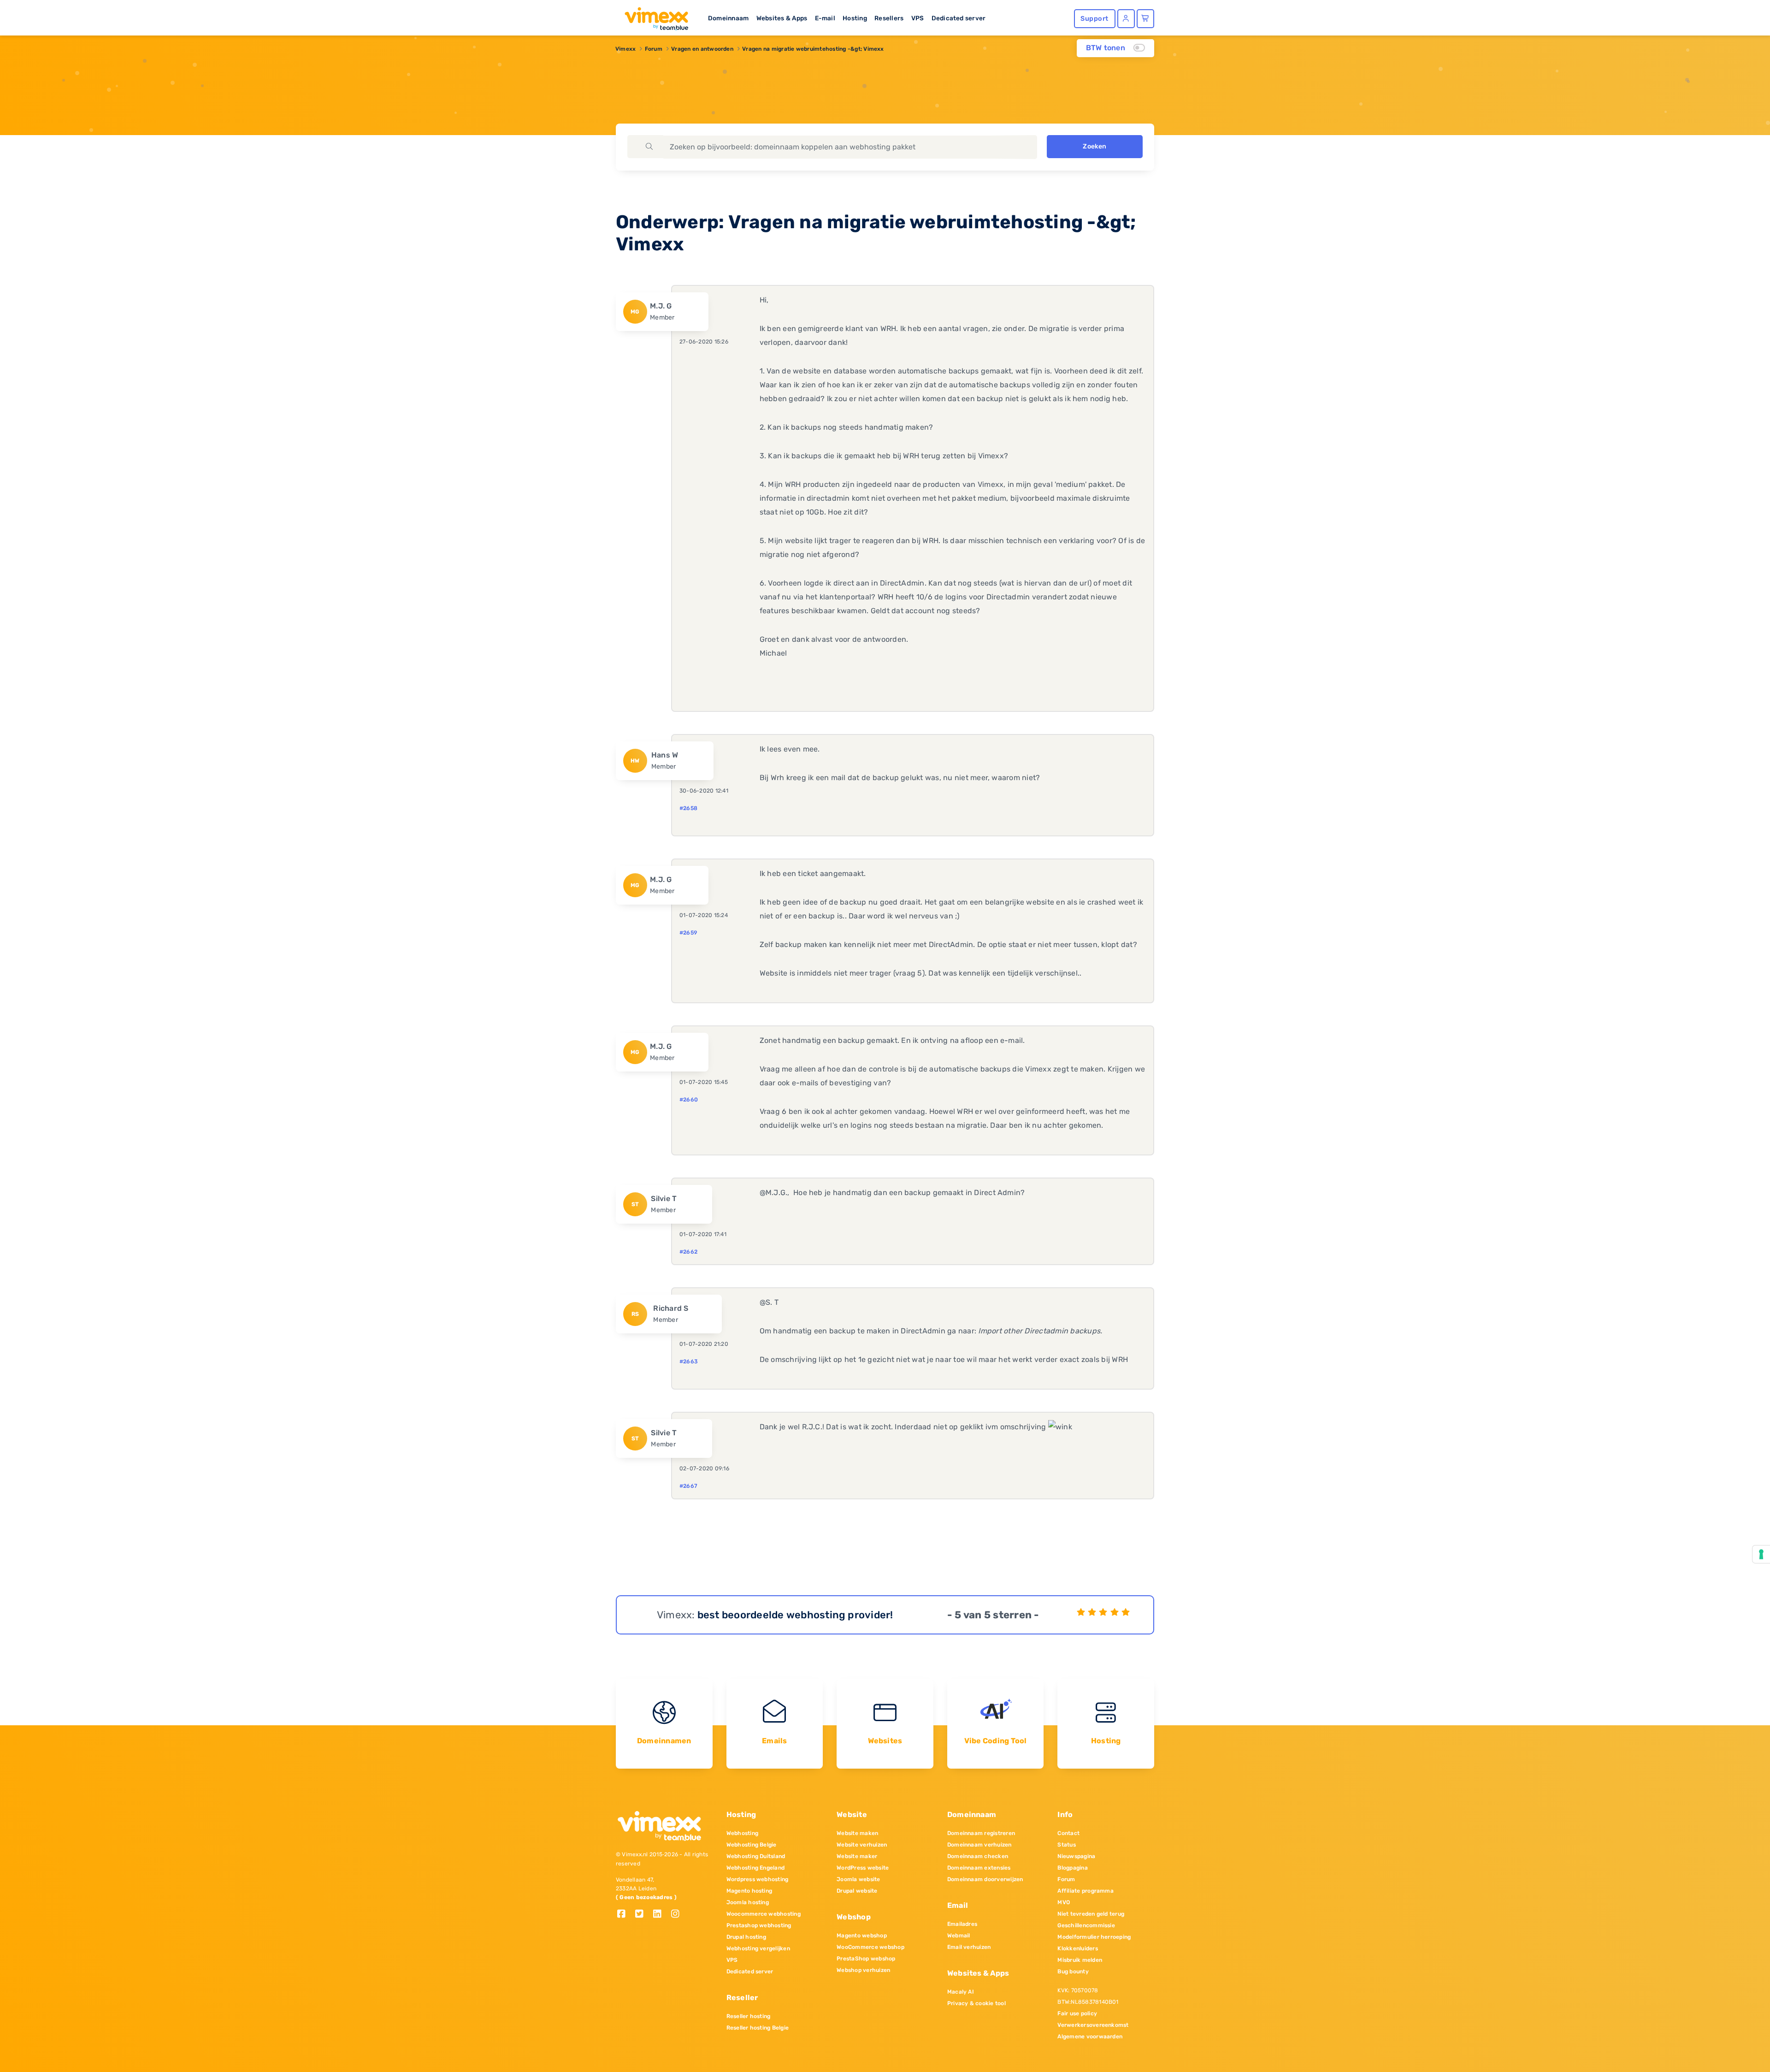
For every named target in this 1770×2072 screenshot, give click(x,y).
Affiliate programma (1086, 1891)
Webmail (959, 1936)
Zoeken (1094, 146)
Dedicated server (959, 18)
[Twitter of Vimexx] (643, 1915)
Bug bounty (1073, 1971)
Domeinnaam (728, 18)
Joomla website (858, 1879)
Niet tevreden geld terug (1091, 1914)
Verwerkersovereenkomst (1093, 2025)
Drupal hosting (746, 1937)
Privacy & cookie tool (976, 2003)
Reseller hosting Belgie (758, 2028)
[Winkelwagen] (1145, 19)
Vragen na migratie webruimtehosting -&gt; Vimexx (813, 49)
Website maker (857, 1856)
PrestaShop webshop (866, 1959)
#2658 (688, 808)
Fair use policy (1077, 2013)
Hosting (855, 18)
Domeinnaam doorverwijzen (985, 1879)
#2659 (688, 933)
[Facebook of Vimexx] (625, 1915)
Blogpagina (1072, 1868)
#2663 (689, 1362)
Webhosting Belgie (752, 1845)
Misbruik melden (1080, 1960)
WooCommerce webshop (870, 1947)
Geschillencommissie (1086, 1925)
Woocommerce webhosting (764, 1914)
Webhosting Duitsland (756, 1856)
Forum (654, 49)
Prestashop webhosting (759, 1925)
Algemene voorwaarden (1090, 2036)
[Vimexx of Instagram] (678, 1915)
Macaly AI (961, 1992)
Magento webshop (862, 1936)
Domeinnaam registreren (981, 1833)
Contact (1068, 1833)
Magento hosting (749, 1891)
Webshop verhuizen (863, 1970)
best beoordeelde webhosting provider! (795, 1615)
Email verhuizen (969, 1947)
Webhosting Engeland (756, 1868)
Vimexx (625, 49)
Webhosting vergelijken (758, 1948)
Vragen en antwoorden (702, 49)
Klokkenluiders (1077, 1948)
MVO (1064, 1902)
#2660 (689, 1100)
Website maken (857, 1833)
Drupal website (857, 1891)
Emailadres (962, 1924)
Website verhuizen (862, 1845)
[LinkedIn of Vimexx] (661, 1915)
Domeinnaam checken (978, 1856)
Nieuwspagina (1076, 1856)
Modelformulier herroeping (1094, 1937)
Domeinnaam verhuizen (979, 1845)
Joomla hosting (748, 1902)
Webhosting (742, 1833)
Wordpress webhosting (758, 1879)
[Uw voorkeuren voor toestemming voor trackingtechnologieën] (1761, 1554)
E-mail (825, 18)
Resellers (889, 18)
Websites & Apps (782, 18)
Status (1066, 1845)
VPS (918, 18)
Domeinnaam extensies (979, 1868)
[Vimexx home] (653, 16)
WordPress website (863, 1868)
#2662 (688, 1252)
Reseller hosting (749, 2016)
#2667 (688, 1486)
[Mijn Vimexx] (1126, 19)
